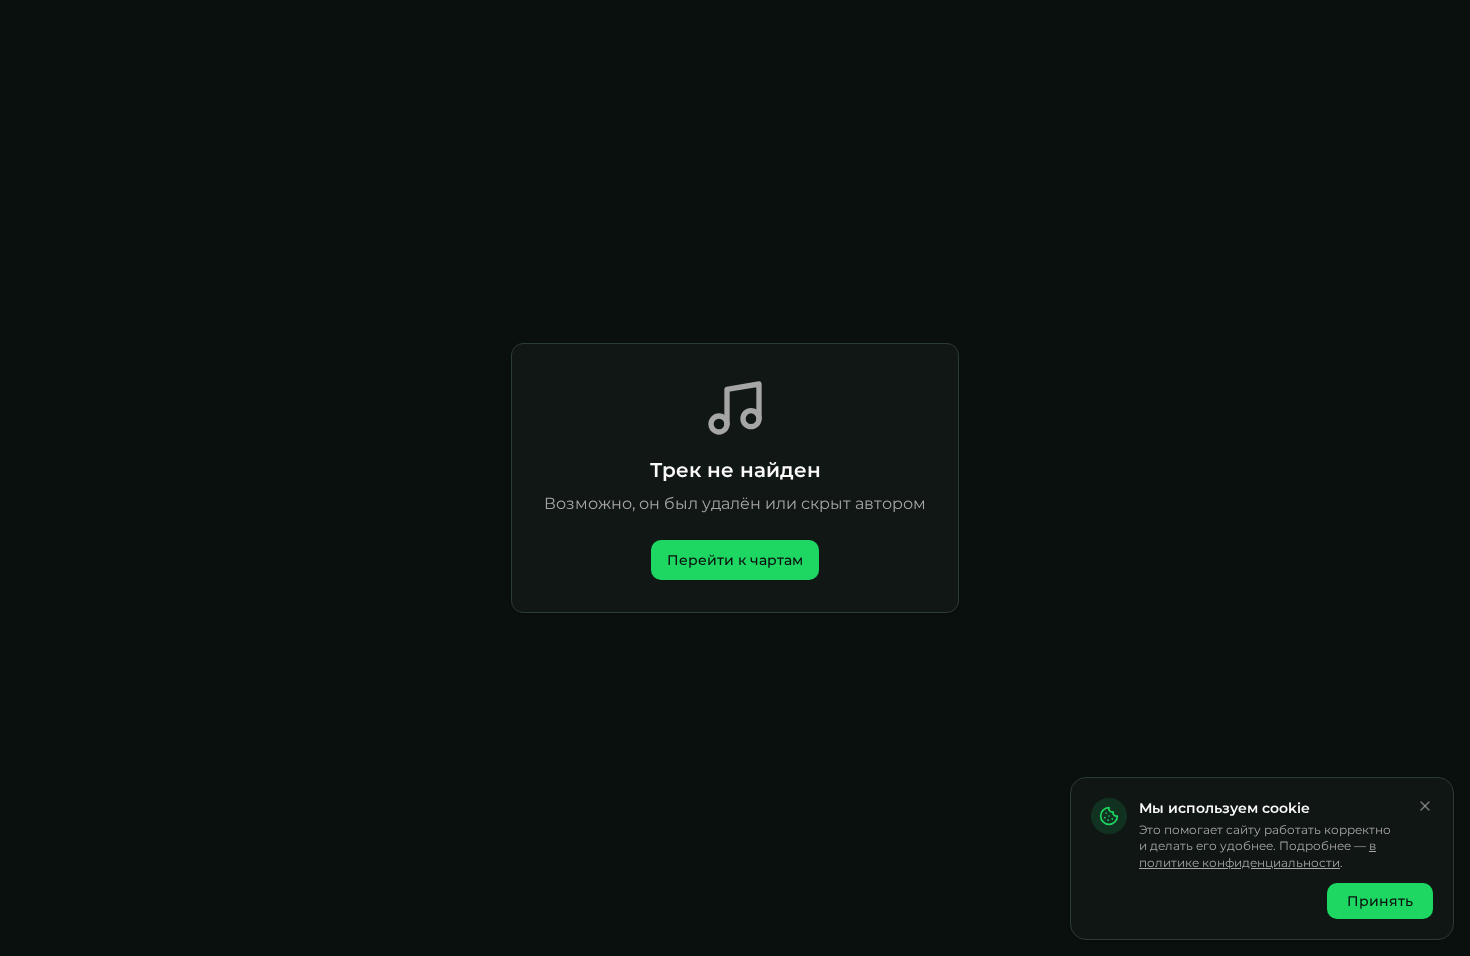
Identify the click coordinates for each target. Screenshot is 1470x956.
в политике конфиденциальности (1257, 854)
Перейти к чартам (735, 560)
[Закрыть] (1425, 806)
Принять (1380, 901)
